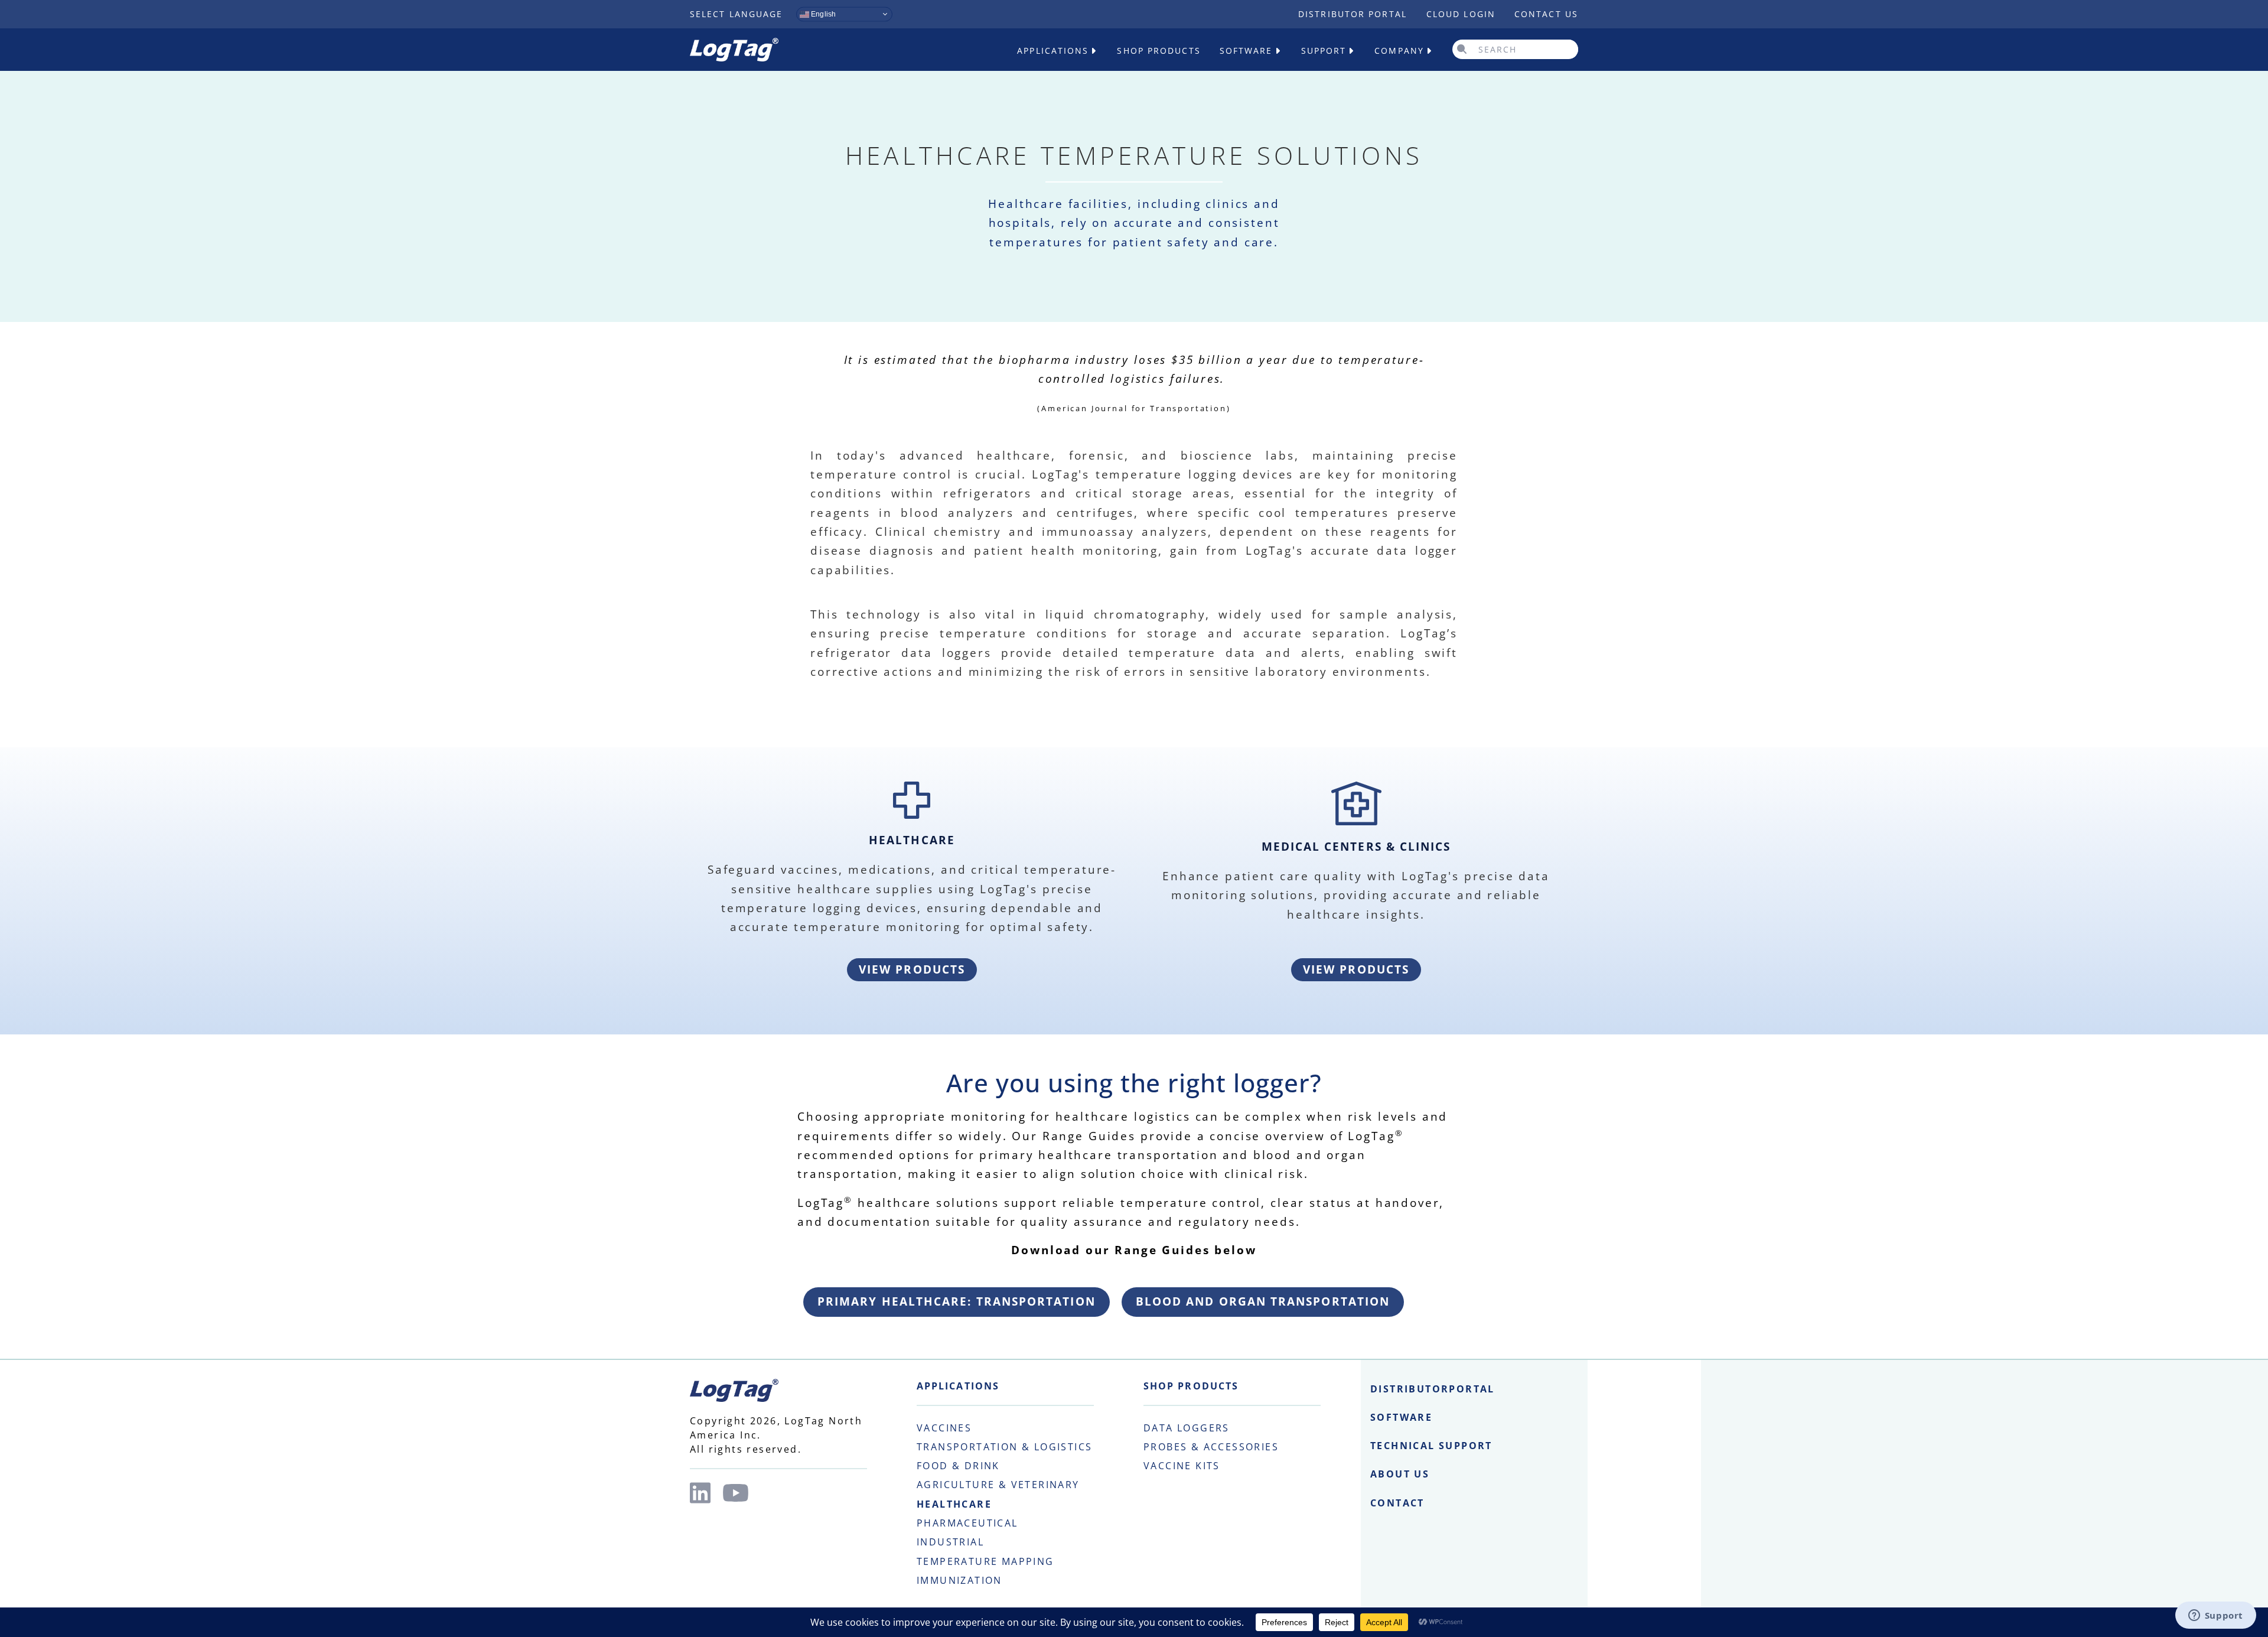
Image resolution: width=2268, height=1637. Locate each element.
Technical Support (1431, 1446)
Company (1399, 51)
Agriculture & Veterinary (998, 1485)
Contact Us (1546, 14)
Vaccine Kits (1182, 1466)
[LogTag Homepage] (734, 50)
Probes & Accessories (1211, 1447)
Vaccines (944, 1428)
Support (1324, 51)
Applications (1053, 51)
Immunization (959, 1580)
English (822, 14)
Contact (1397, 1503)
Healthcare (954, 1504)
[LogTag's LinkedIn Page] (700, 1493)
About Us (1400, 1474)
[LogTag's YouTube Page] (736, 1493)
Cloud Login (1461, 14)
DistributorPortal (1433, 1389)
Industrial (950, 1542)
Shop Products (1159, 51)
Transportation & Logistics (1004, 1447)
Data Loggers (1187, 1428)
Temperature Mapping (985, 1561)
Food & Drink (958, 1466)
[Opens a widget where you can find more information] (2215, 1616)
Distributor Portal (1353, 14)
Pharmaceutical (967, 1523)
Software (1246, 51)
